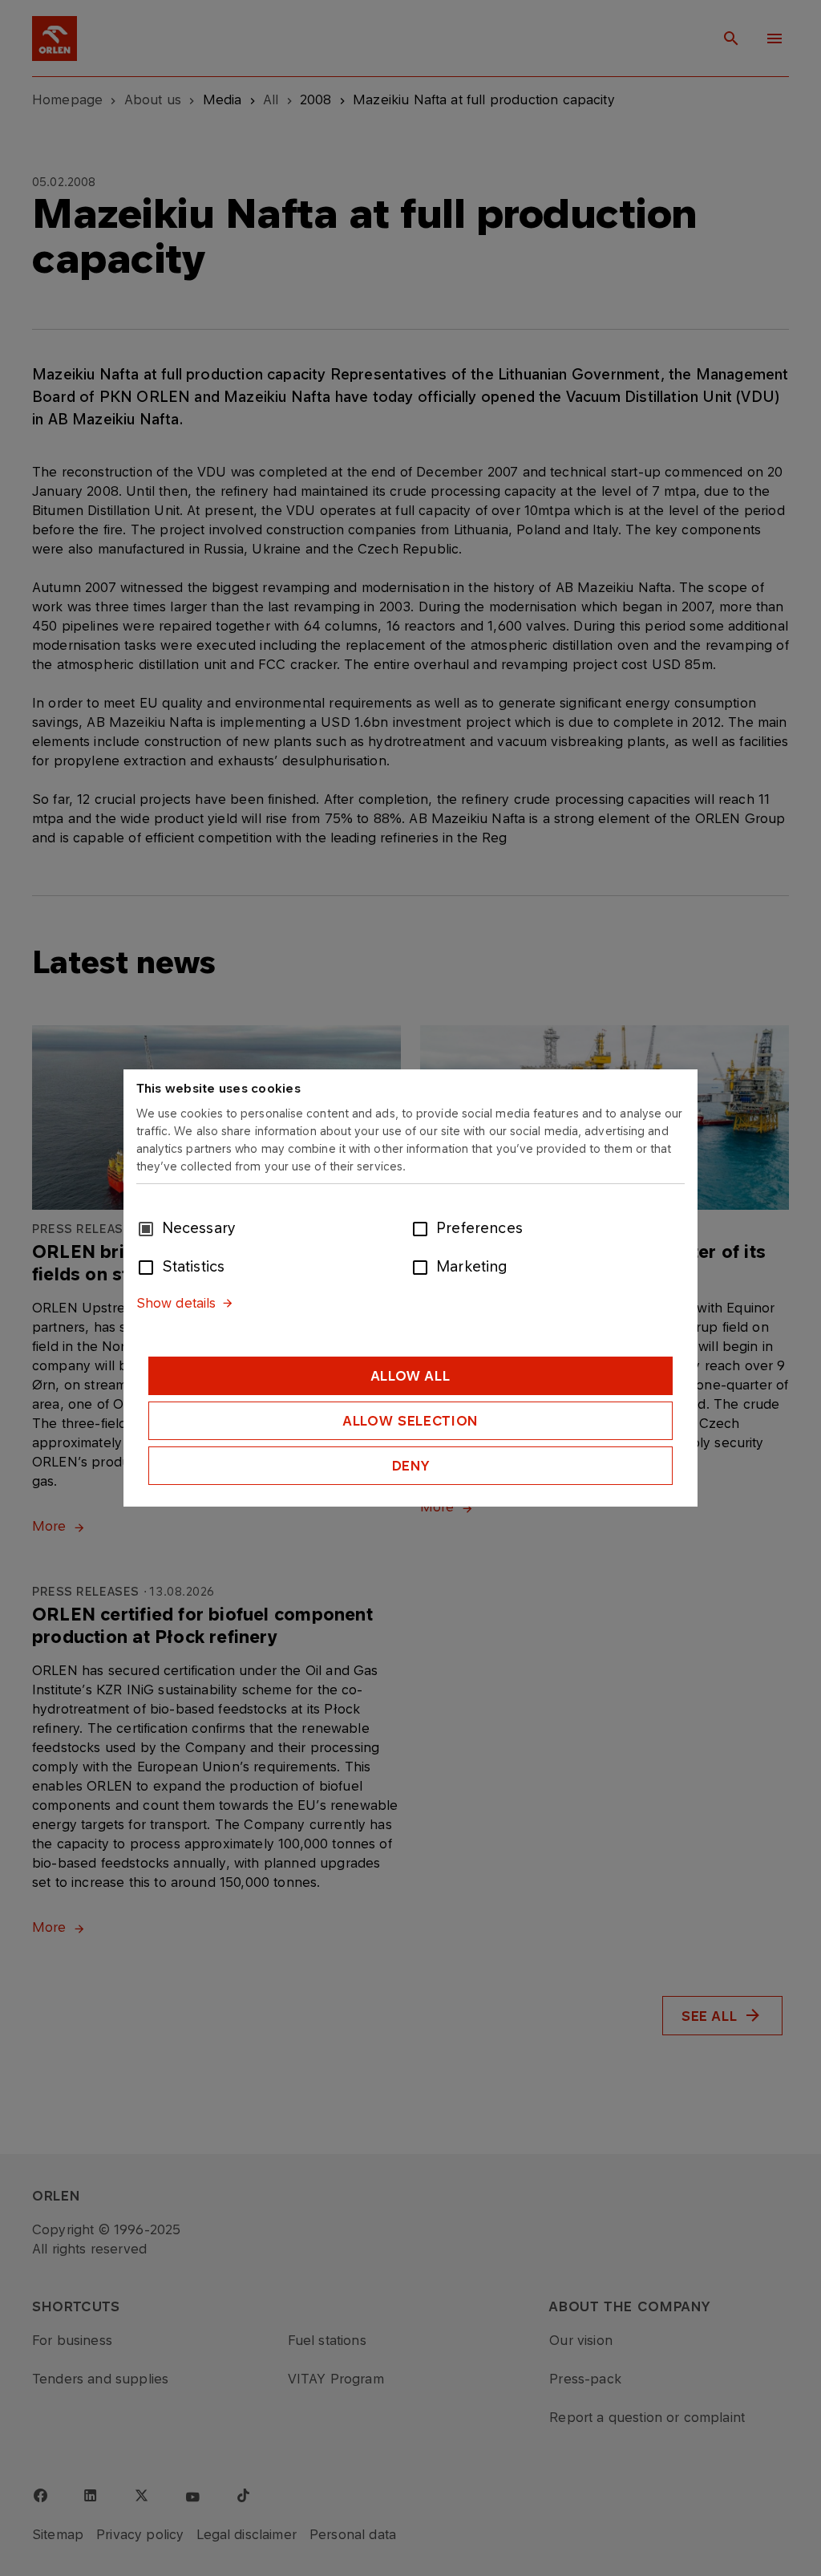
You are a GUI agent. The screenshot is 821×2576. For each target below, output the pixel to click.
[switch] (423, 1227)
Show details (176, 1303)
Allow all (411, 1376)
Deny (411, 1466)
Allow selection (410, 1421)
